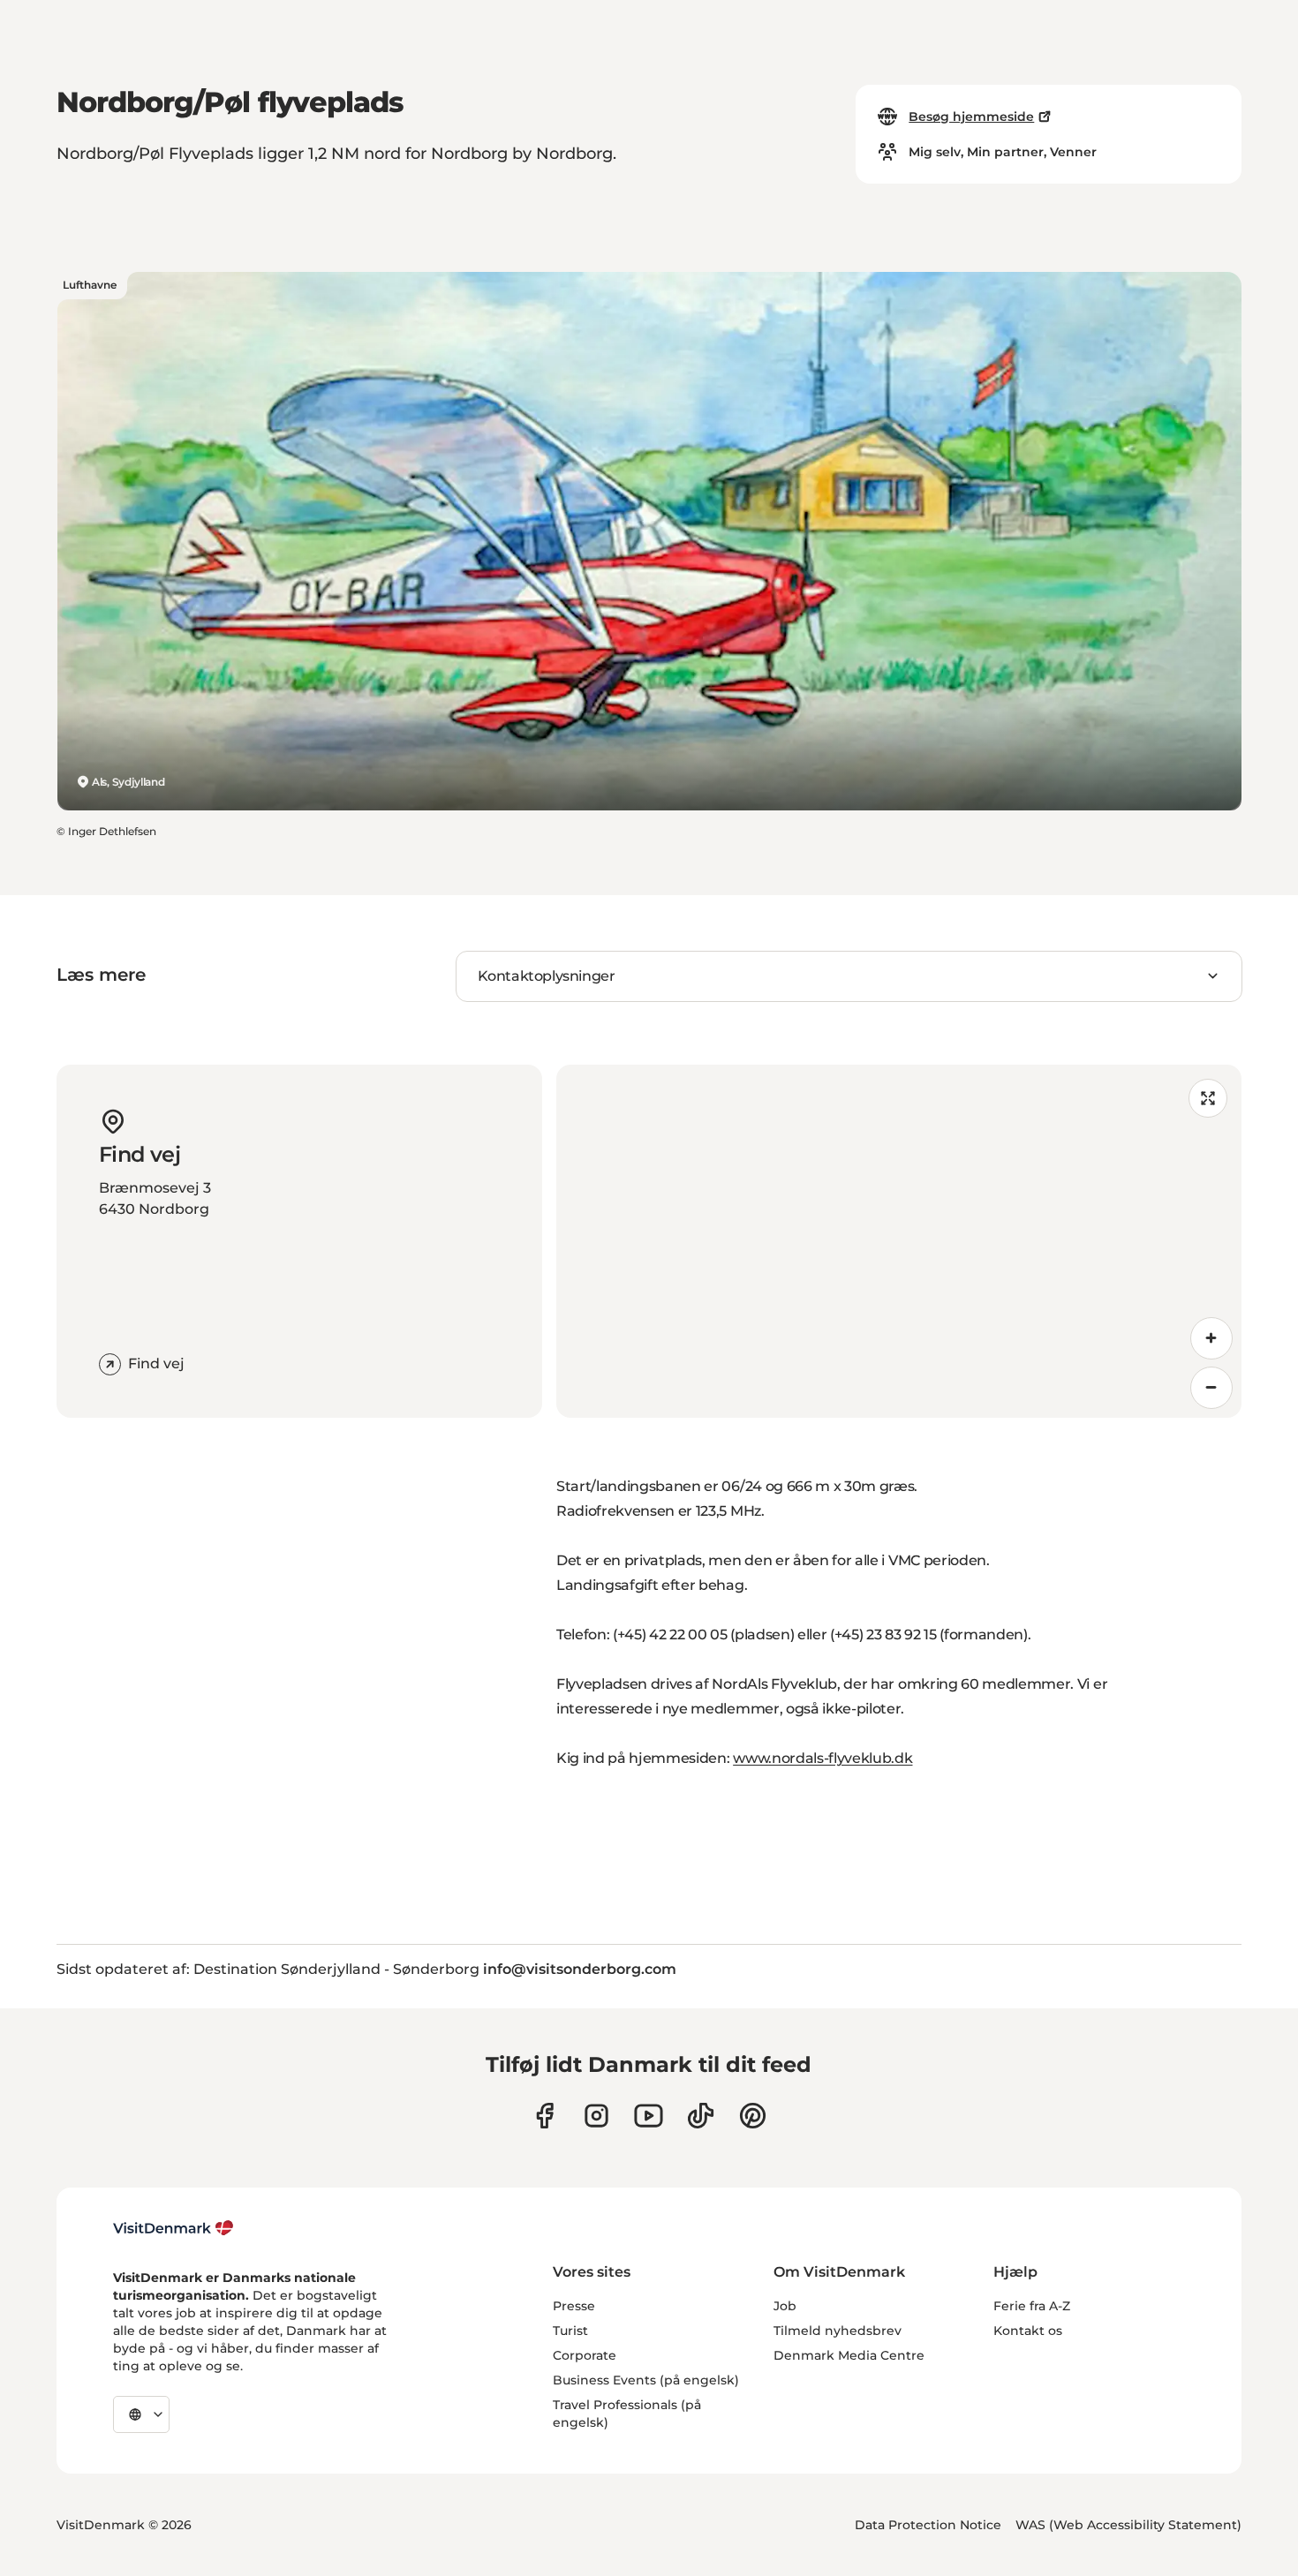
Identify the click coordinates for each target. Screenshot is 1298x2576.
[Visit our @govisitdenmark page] (701, 2116)
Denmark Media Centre (849, 2355)
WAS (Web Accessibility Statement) (1128, 2525)
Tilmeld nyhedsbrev (838, 2331)
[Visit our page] (596, 2116)
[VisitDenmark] (174, 2228)
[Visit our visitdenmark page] (649, 2116)
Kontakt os (1028, 2331)
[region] (899, 1241)
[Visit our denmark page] (544, 2116)
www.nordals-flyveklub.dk (823, 1758)
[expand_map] (1208, 1098)
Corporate (585, 2355)
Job (785, 2306)
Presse (574, 2306)
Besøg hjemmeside (971, 117)
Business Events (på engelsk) (646, 2380)
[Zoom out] (1211, 1388)
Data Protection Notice (928, 2525)
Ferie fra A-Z (1032, 2306)
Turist (570, 2331)
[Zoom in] (1211, 1338)
